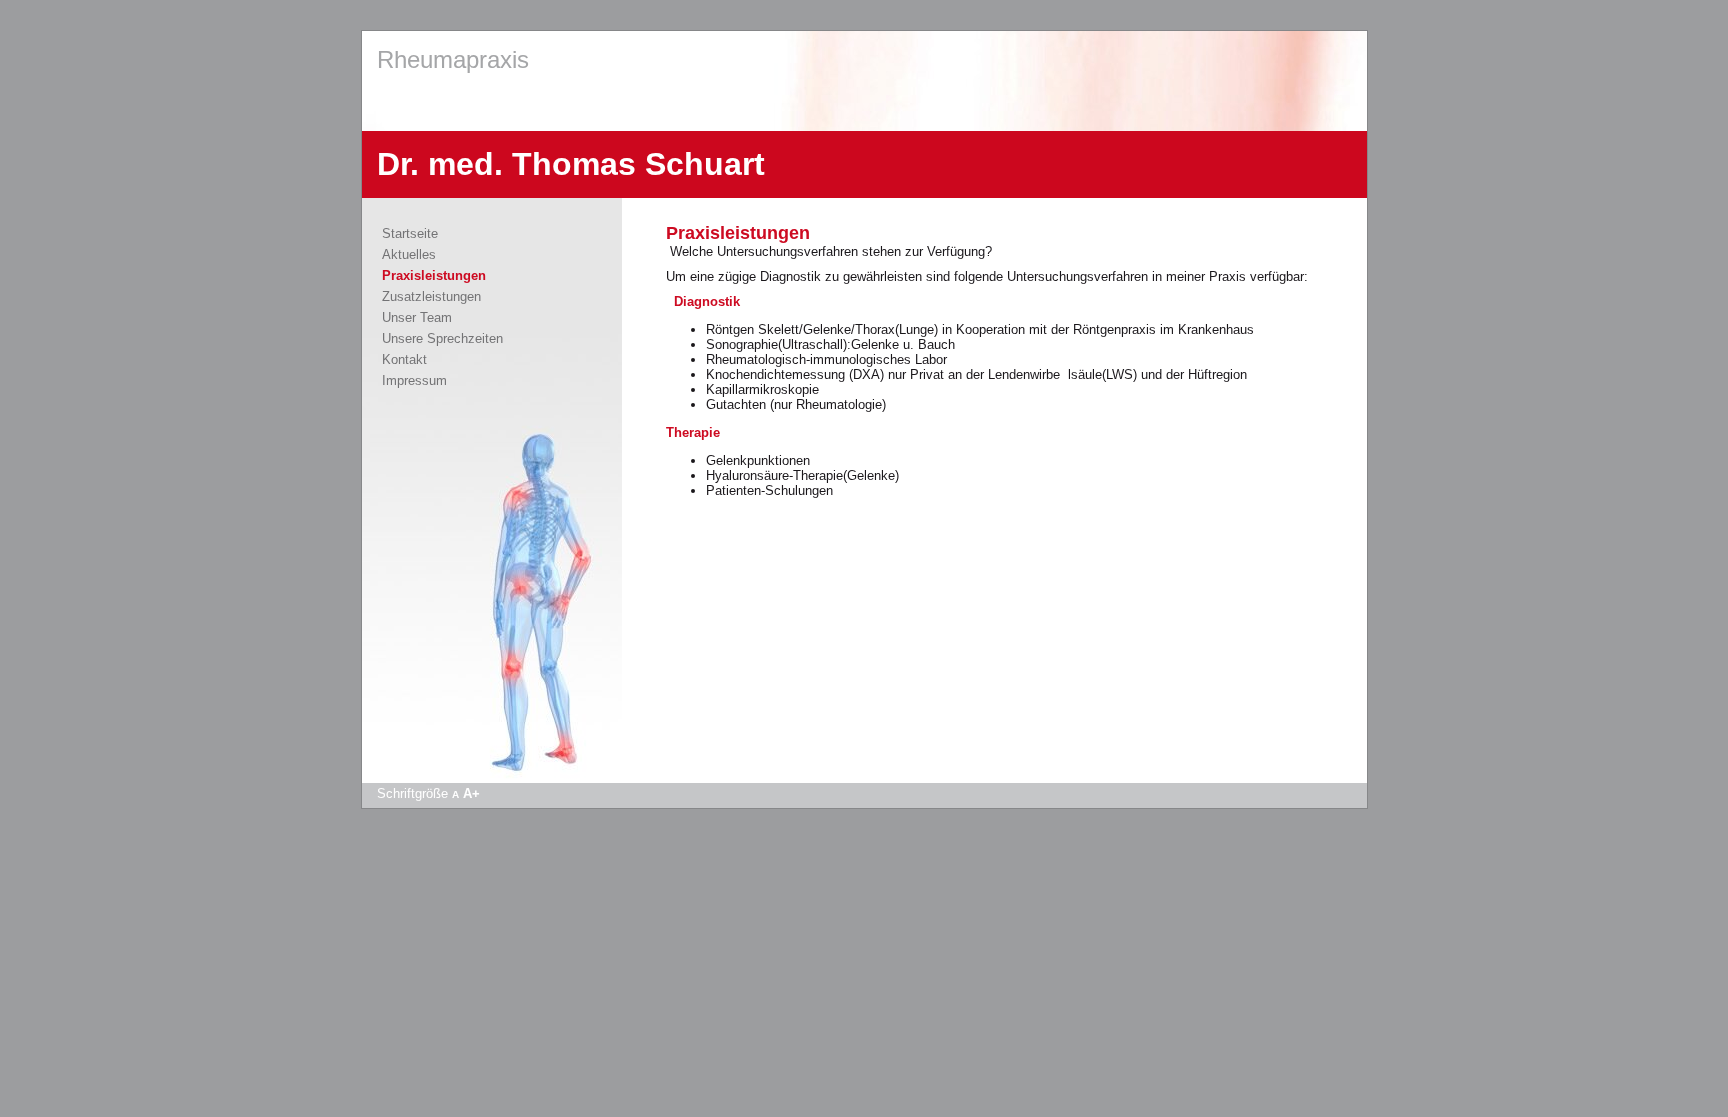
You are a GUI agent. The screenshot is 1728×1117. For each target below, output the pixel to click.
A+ (471, 793)
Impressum (414, 380)
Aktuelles (409, 254)
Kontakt (404, 359)
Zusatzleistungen (431, 296)
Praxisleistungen (434, 275)
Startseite (410, 233)
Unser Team (417, 317)
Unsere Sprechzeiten (442, 338)
